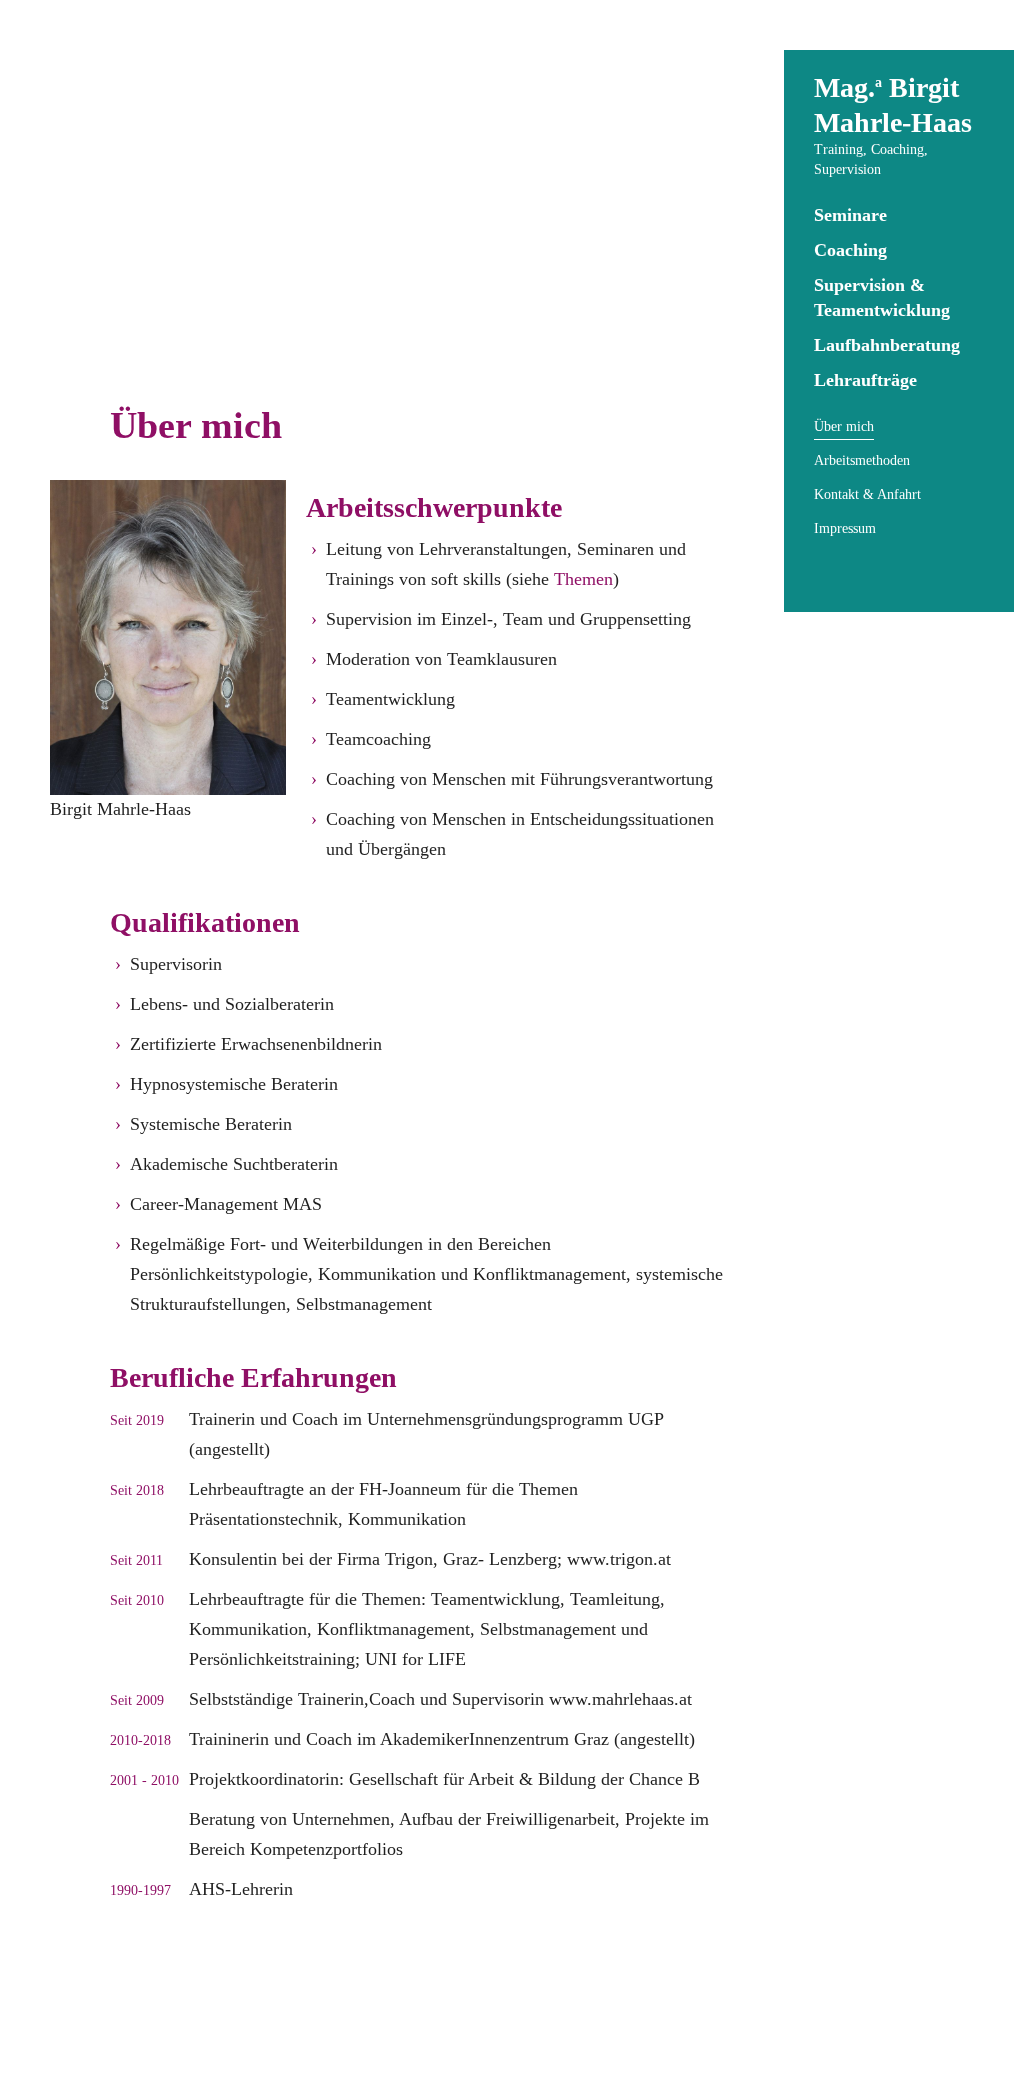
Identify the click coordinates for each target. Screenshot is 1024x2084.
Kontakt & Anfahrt (867, 494)
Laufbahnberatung (887, 345)
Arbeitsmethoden (862, 460)
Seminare (850, 215)
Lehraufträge (865, 380)
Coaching (850, 250)
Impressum (845, 528)
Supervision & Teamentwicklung (882, 297)
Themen (583, 579)
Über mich (844, 426)
